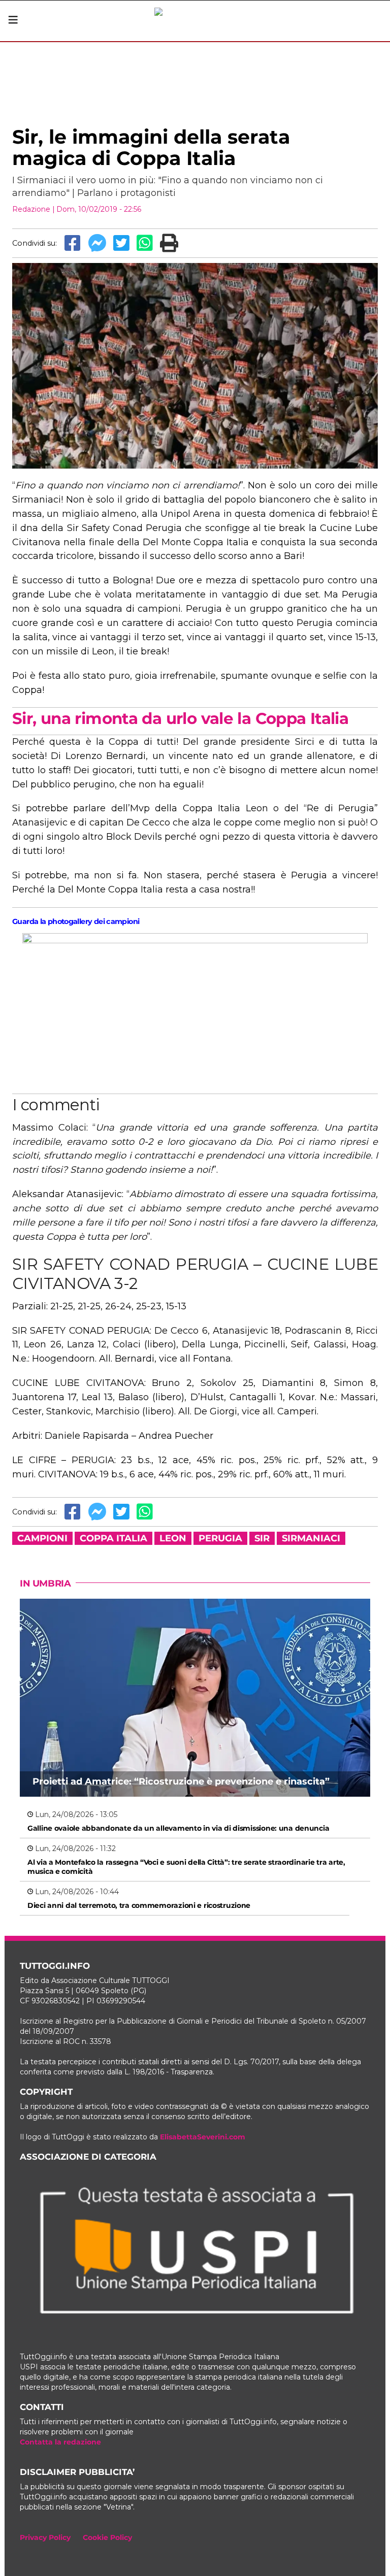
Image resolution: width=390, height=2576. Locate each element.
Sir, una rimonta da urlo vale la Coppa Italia (180, 718)
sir (262, 1538)
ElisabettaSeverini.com (203, 2137)
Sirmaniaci (311, 1538)
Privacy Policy (45, 2537)
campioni (42, 1538)
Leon (173, 1538)
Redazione (31, 209)
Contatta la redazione (60, 2442)
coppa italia (113, 1538)
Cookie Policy (107, 2537)
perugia (220, 1538)
